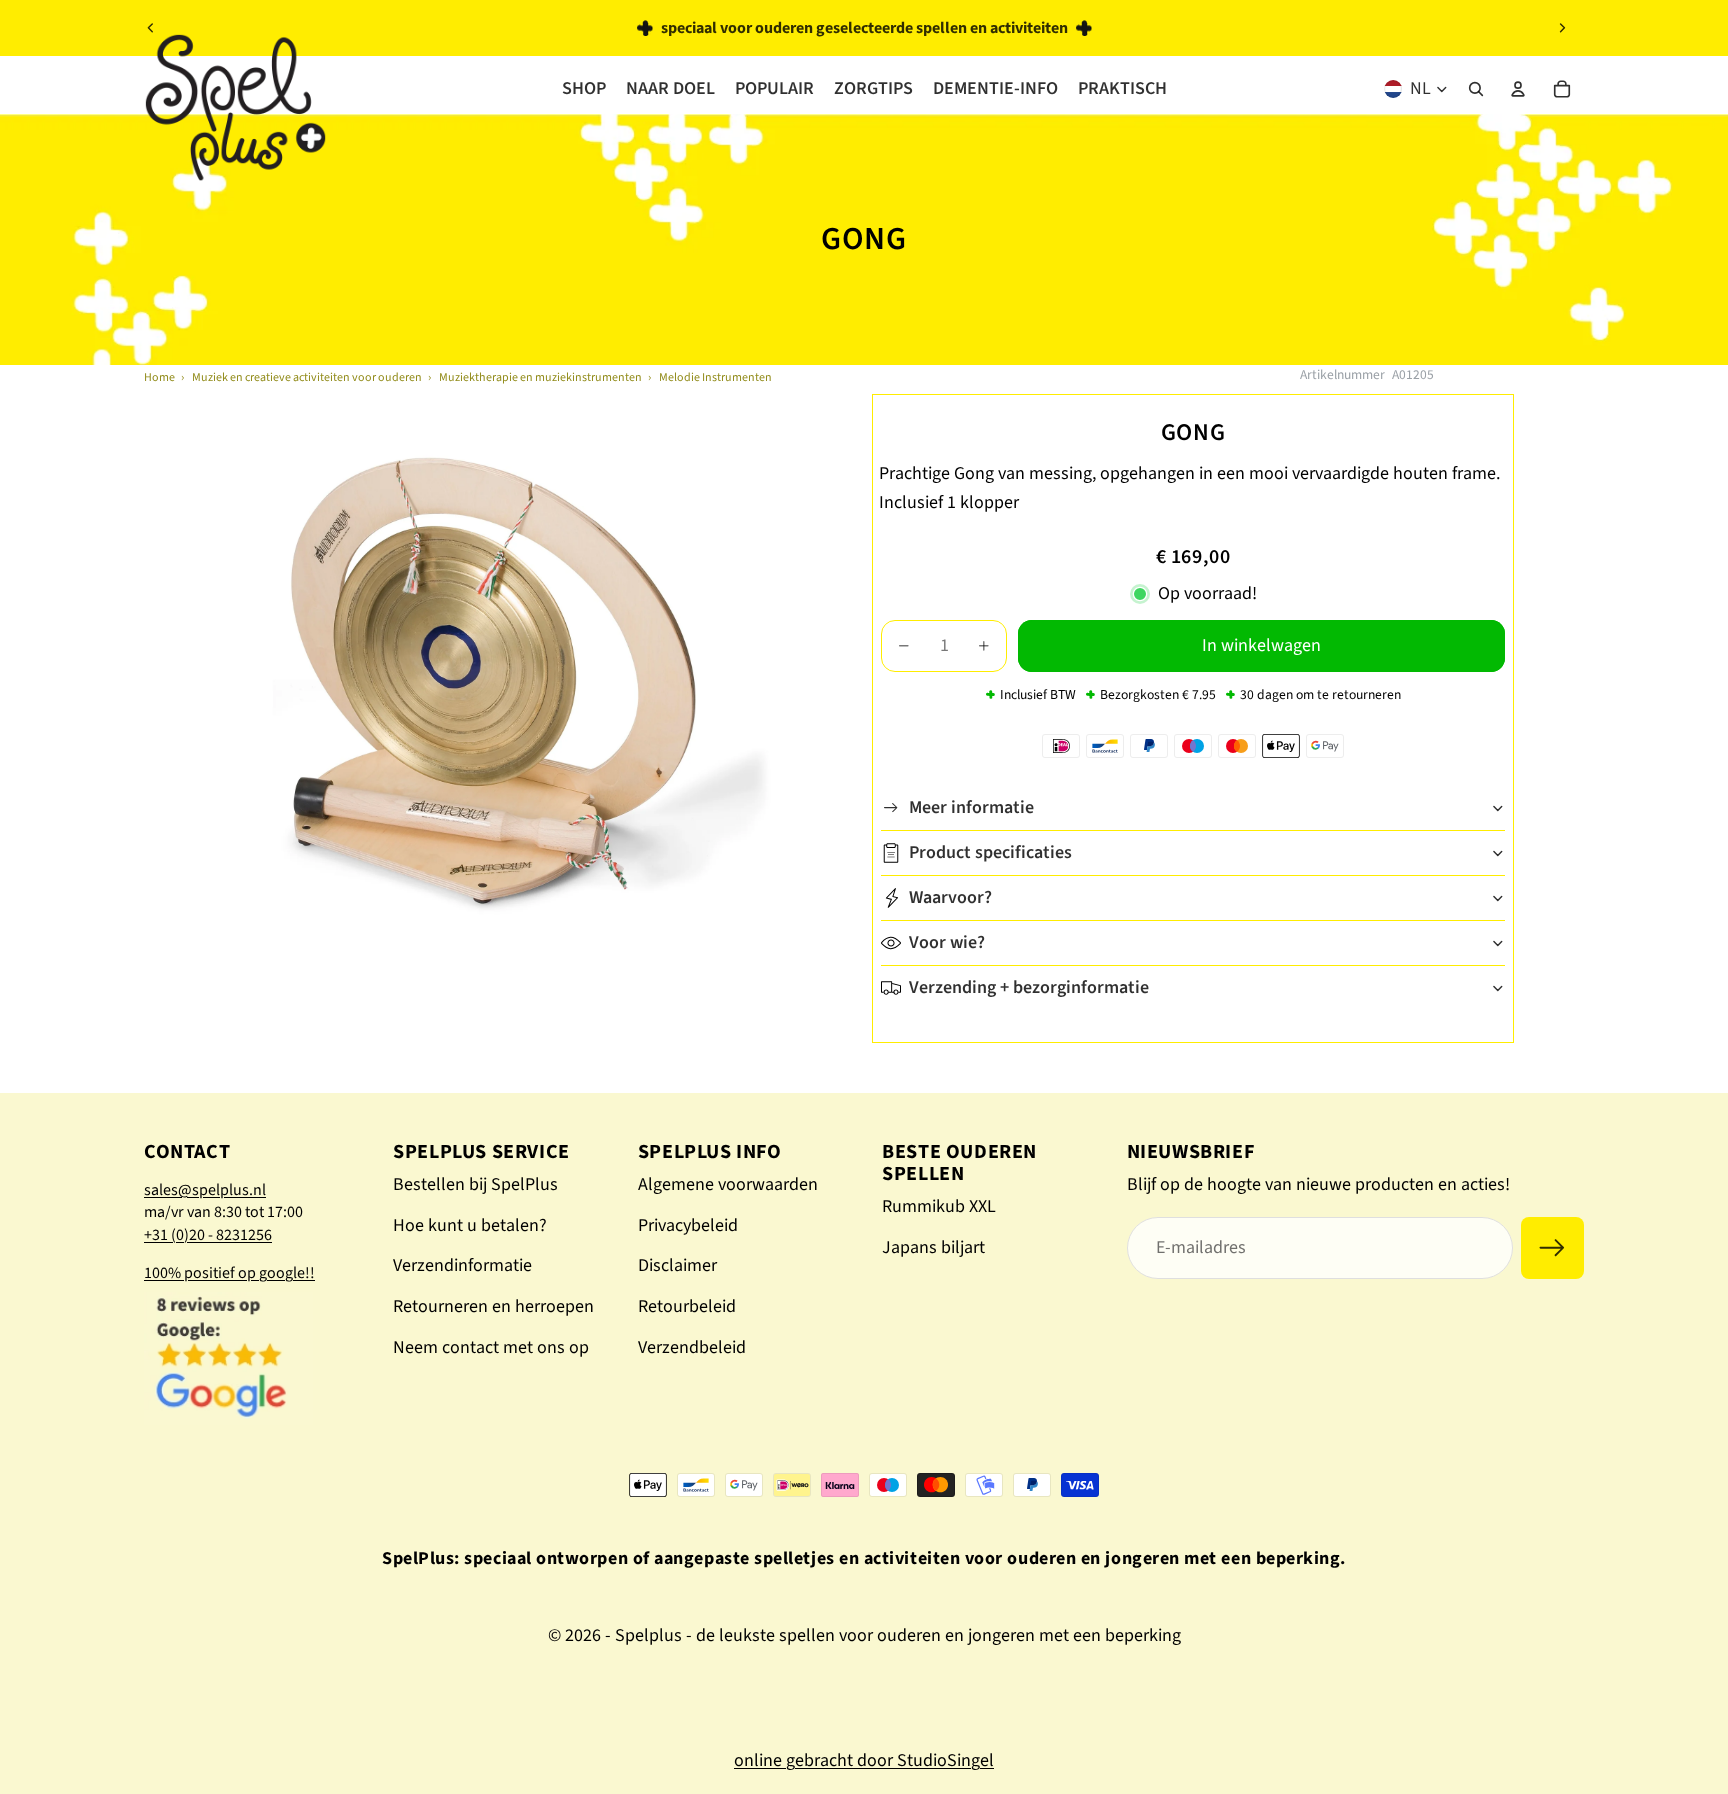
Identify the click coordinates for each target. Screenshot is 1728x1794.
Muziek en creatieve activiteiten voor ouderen (307, 377)
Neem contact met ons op (491, 1347)
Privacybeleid (688, 1225)
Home (159, 377)
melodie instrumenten (715, 377)
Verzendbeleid (692, 1347)
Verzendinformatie (462, 1265)
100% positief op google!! (229, 1273)
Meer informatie (971, 807)
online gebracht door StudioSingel (864, 1760)
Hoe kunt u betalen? (470, 1225)
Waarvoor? (950, 897)
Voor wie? (947, 942)
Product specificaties (990, 852)
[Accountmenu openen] (1518, 89)
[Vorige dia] (151, 28)
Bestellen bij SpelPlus (475, 1184)
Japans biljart (933, 1247)
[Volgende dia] (1562, 28)
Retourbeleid (687, 1306)
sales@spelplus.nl (205, 1190)
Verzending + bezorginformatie (1029, 987)
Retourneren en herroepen (493, 1306)
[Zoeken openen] (1476, 89)
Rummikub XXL (939, 1206)
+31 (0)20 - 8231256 (208, 1235)
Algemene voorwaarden (728, 1184)
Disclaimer (677, 1265)
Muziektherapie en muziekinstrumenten (540, 377)
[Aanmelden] (1552, 1248)
